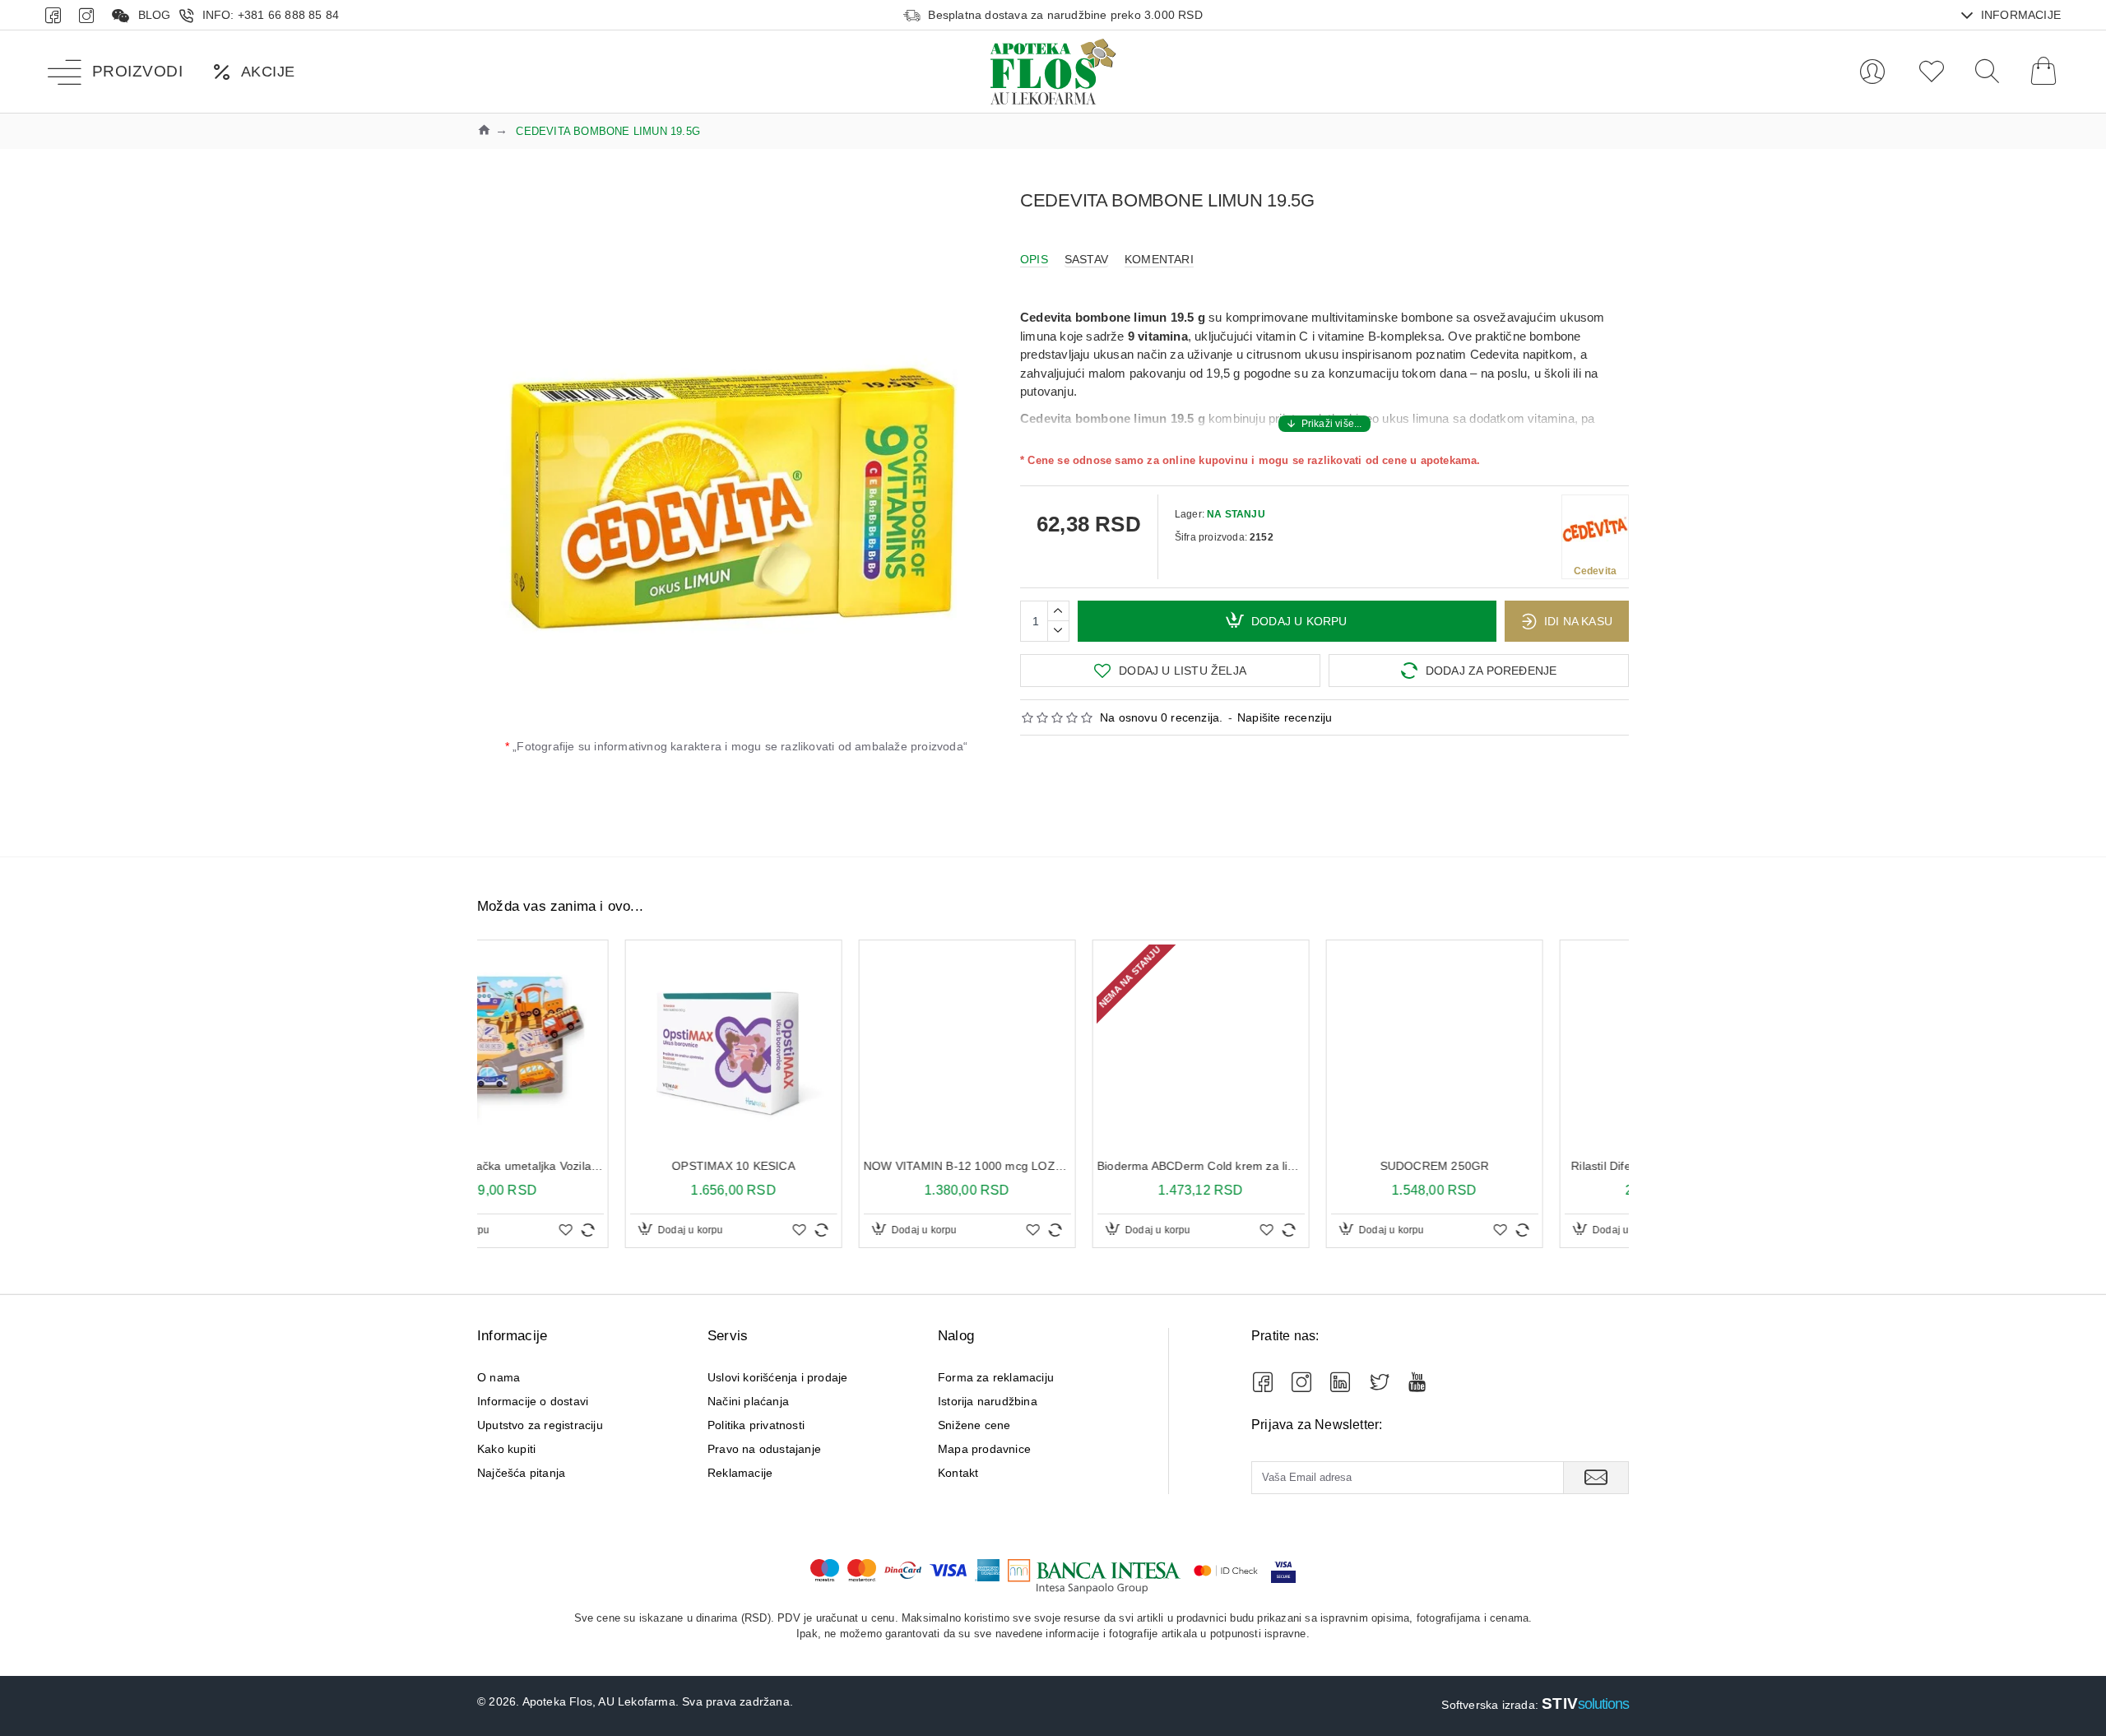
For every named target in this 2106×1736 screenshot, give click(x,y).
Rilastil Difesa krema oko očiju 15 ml (1520, 1166)
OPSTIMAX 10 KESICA (586, 1166)
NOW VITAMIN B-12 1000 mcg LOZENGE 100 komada (819, 1166)
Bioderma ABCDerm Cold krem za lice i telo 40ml (1053, 1166)
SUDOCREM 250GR (1287, 1166)
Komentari (1159, 259)
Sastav (1086, 259)
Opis (1034, 259)
